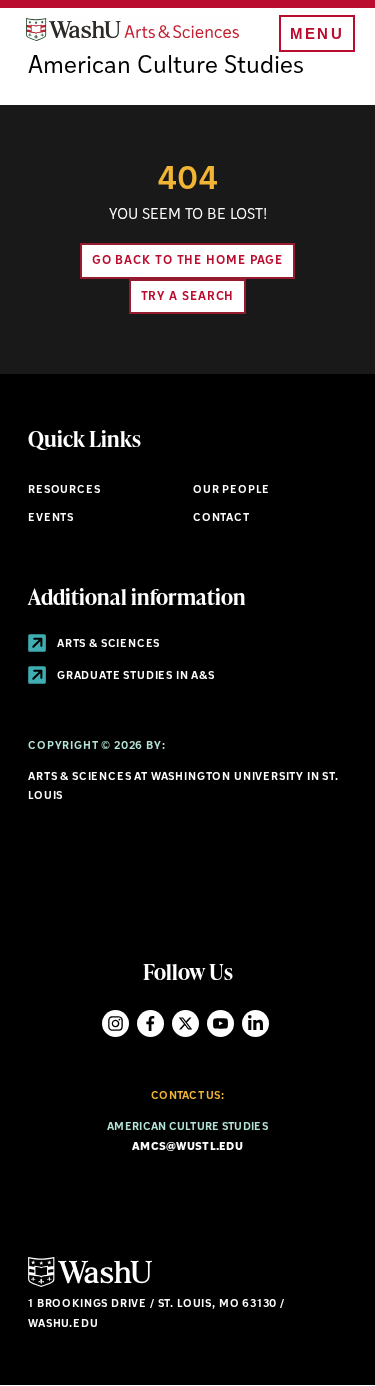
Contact (221, 518)
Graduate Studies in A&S (134, 676)
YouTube (220, 1023)
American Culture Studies (166, 67)
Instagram (115, 1023)
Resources (64, 490)
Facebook (150, 1023)
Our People (231, 490)
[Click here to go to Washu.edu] (90, 1284)
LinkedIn (255, 1023)
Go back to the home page (188, 261)
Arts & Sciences (107, 644)
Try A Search (188, 297)
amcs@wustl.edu (187, 1147)
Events (51, 518)
